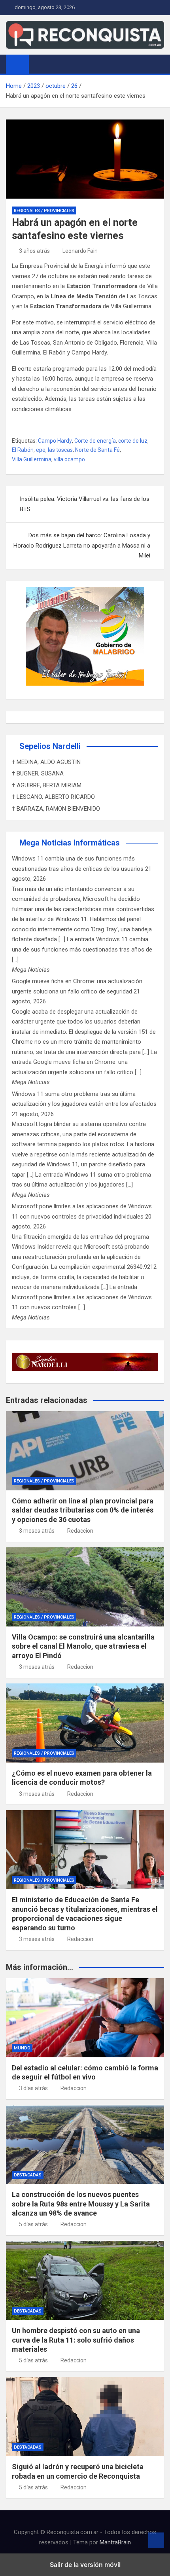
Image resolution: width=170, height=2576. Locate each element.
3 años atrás (34, 251)
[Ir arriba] (156, 2540)
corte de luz (133, 441)
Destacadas (28, 2175)
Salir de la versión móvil (85, 2565)
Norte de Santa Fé (97, 450)
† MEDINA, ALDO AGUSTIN (46, 762)
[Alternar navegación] (39, 64)
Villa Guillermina (32, 459)
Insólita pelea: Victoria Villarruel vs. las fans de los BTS (85, 504)
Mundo (22, 2048)
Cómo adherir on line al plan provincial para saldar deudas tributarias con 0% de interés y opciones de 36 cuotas (83, 1510)
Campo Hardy (55, 441)
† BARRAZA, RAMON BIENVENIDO (56, 809)
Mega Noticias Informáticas (70, 843)
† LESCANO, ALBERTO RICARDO (53, 797)
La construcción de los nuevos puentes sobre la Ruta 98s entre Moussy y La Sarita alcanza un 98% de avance (81, 2204)
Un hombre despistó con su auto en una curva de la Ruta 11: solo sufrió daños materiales (76, 2340)
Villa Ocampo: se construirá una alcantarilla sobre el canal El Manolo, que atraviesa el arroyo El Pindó (83, 1646)
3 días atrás (33, 2088)
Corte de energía (95, 441)
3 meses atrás (37, 1531)
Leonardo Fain (80, 251)
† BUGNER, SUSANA (38, 773)
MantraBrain (115, 2542)
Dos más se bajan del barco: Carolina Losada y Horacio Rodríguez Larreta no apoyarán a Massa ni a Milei (82, 545)
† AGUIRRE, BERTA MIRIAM (47, 785)
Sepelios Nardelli (50, 746)
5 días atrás (33, 2224)
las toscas (60, 450)
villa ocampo (69, 459)
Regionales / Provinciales (44, 211)
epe (41, 450)
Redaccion (80, 1531)
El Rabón (23, 450)
